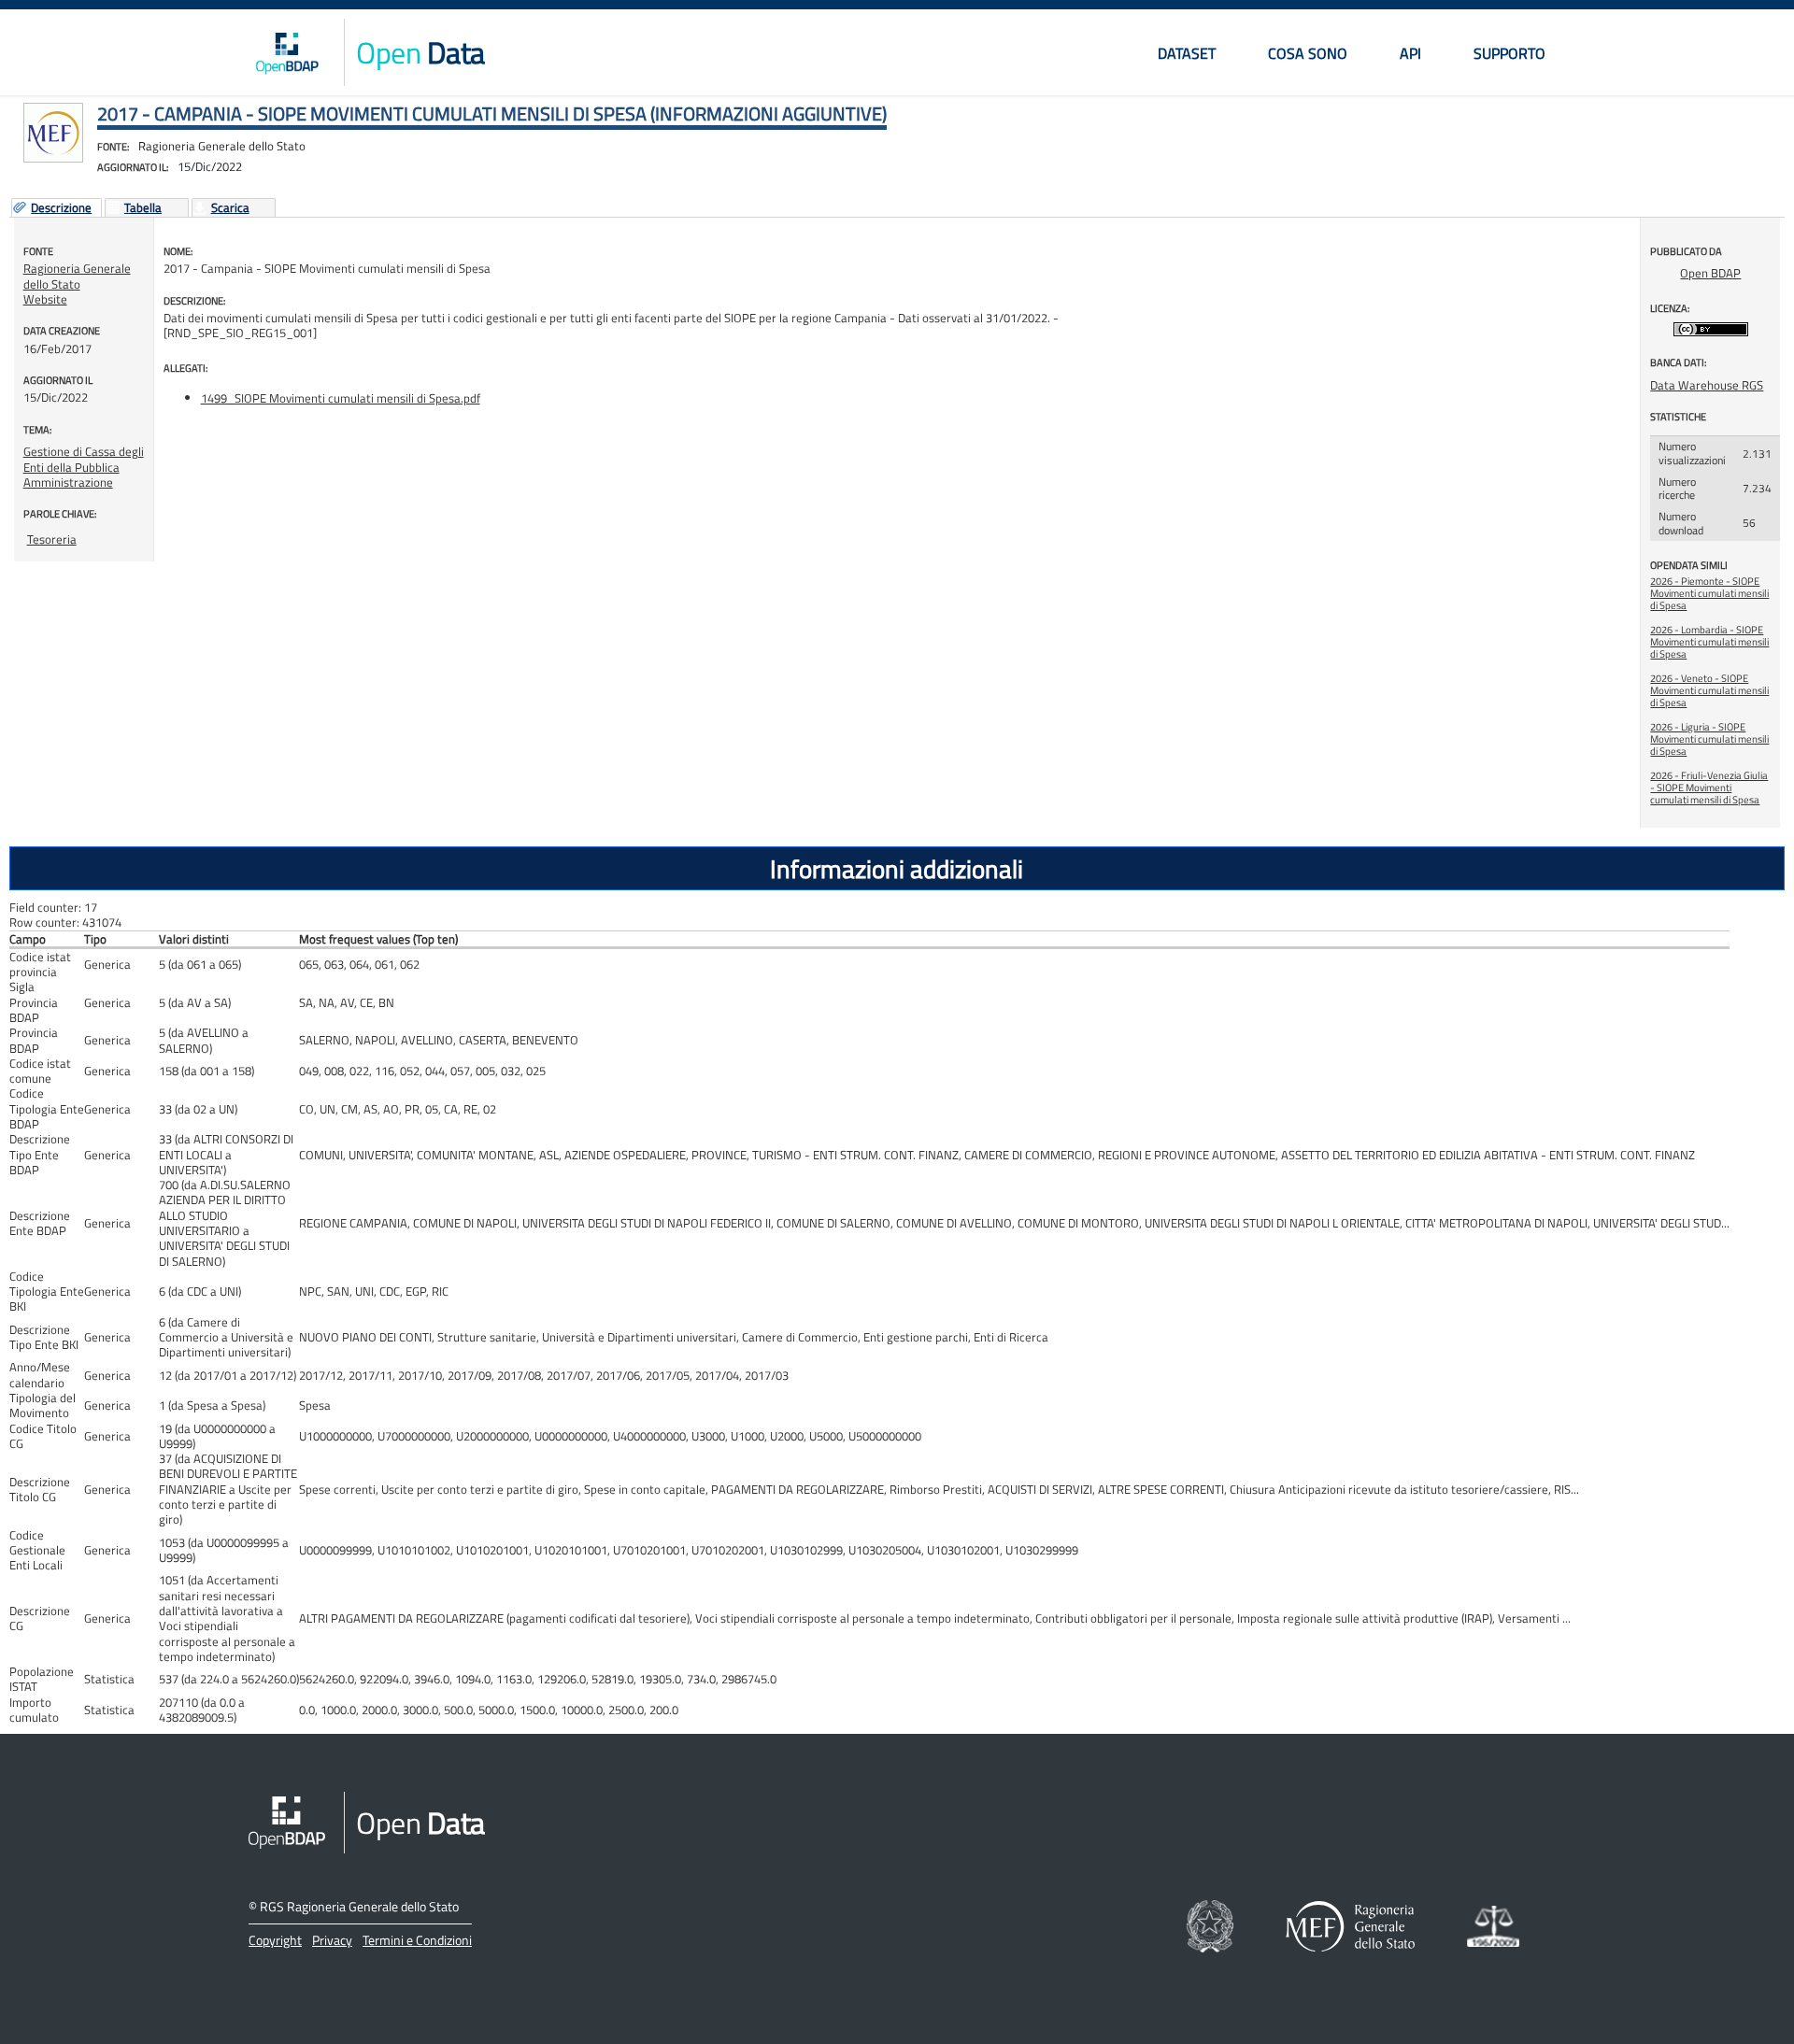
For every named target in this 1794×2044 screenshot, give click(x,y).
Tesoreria (52, 539)
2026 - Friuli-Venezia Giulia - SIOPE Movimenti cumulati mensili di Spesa (1709, 788)
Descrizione (61, 208)
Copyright (275, 1940)
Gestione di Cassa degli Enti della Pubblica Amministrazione (84, 467)
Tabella (143, 208)
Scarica (230, 208)
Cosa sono (1308, 53)
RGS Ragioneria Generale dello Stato (359, 1906)
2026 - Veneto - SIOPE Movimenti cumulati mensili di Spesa (1709, 690)
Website (45, 299)
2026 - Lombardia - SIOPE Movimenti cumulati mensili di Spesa (1709, 642)
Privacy (332, 1940)
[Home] (287, 52)
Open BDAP (1710, 273)
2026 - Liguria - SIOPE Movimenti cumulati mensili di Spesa (1709, 739)
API (1410, 53)
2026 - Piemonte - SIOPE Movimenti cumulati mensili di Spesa (1709, 593)
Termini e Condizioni (417, 1940)
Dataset (1187, 53)
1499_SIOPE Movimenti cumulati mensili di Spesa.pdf (341, 398)
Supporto (1509, 53)
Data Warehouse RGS (1707, 385)
